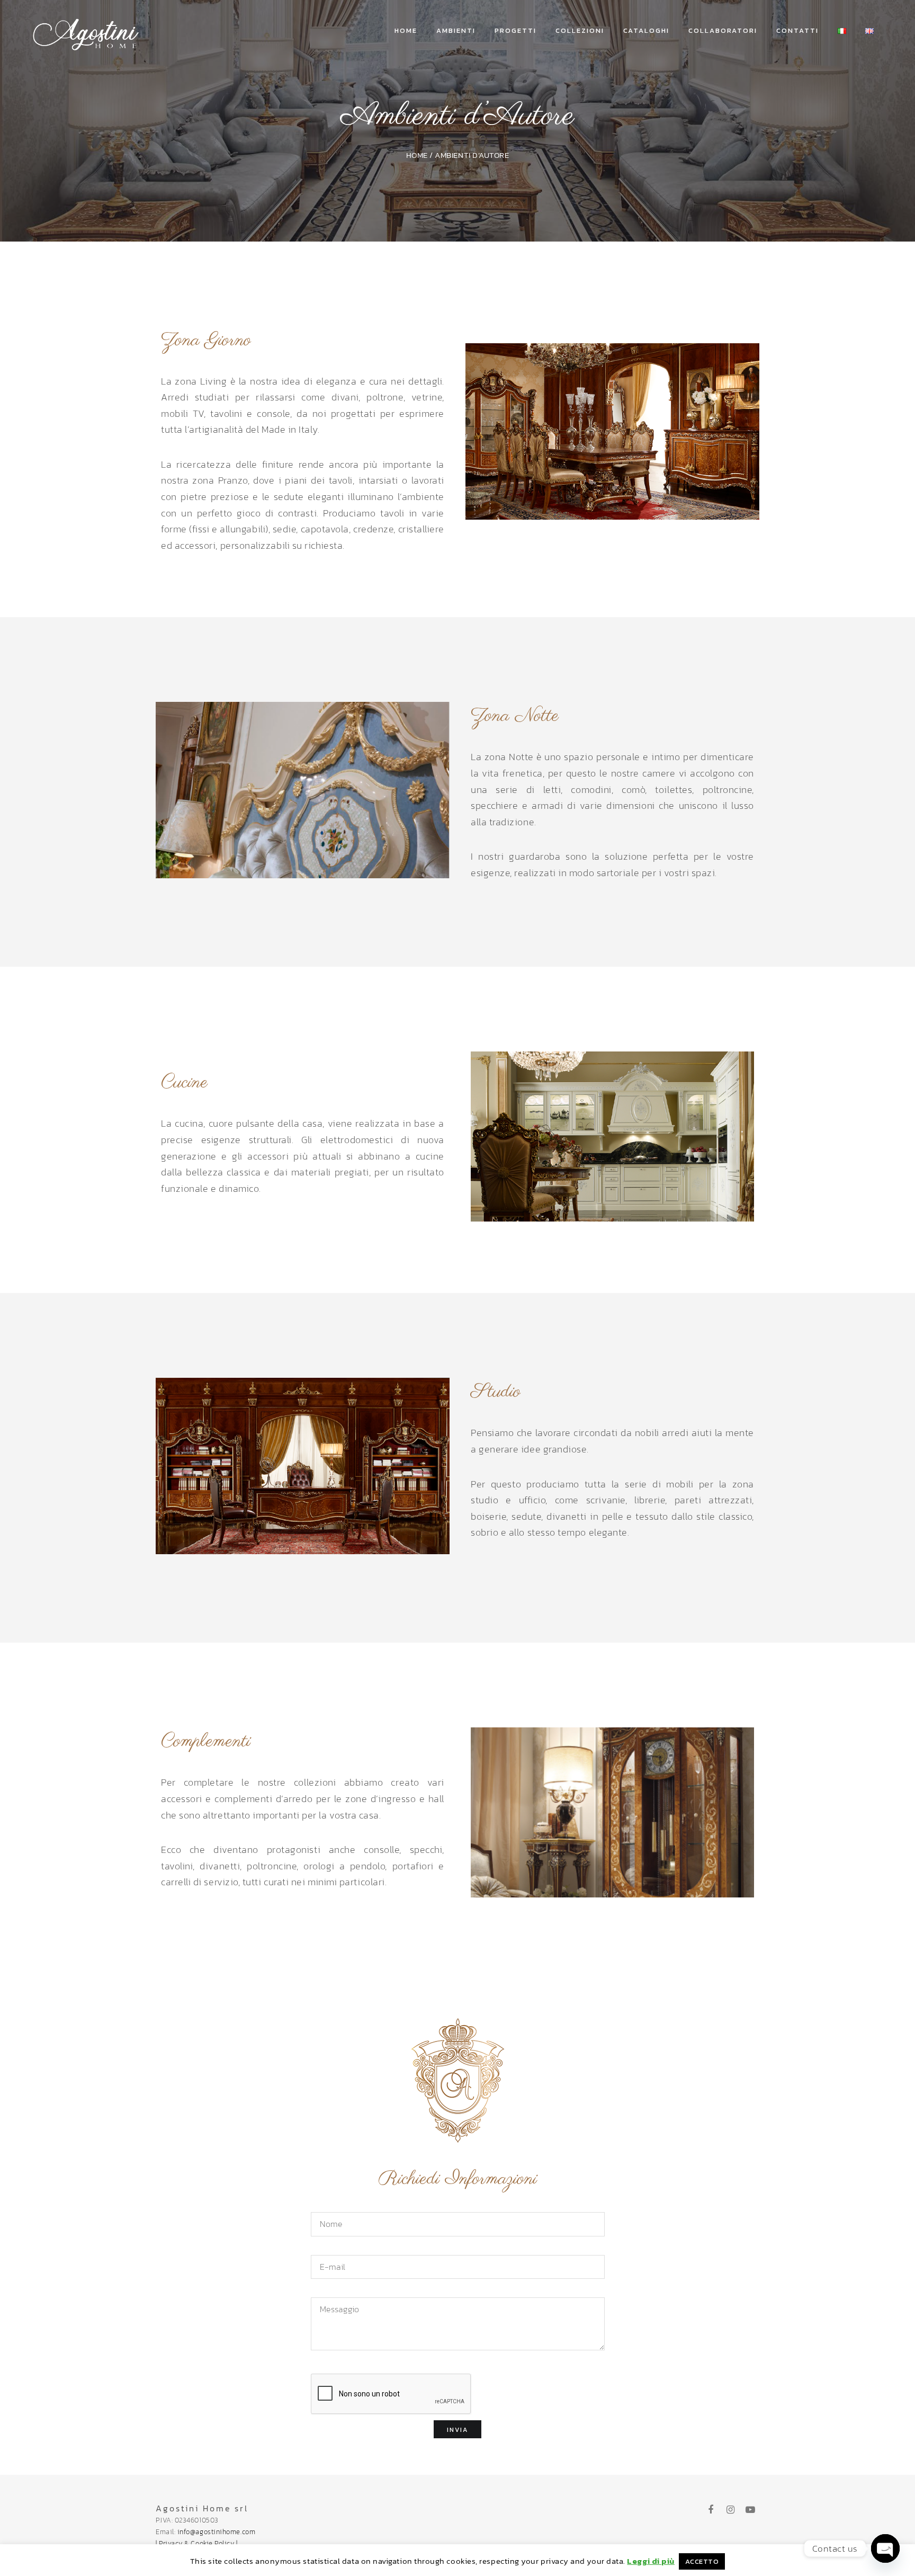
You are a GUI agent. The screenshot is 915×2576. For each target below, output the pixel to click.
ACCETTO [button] (702, 2561)
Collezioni (580, 30)
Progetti (515, 30)
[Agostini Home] (87, 31)
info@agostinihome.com (216, 2532)
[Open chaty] (885, 2548)
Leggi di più (651, 2561)
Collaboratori (723, 30)
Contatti (797, 30)
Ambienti (456, 30)
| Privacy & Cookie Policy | (197, 2543)
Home (406, 30)
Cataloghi (646, 30)
